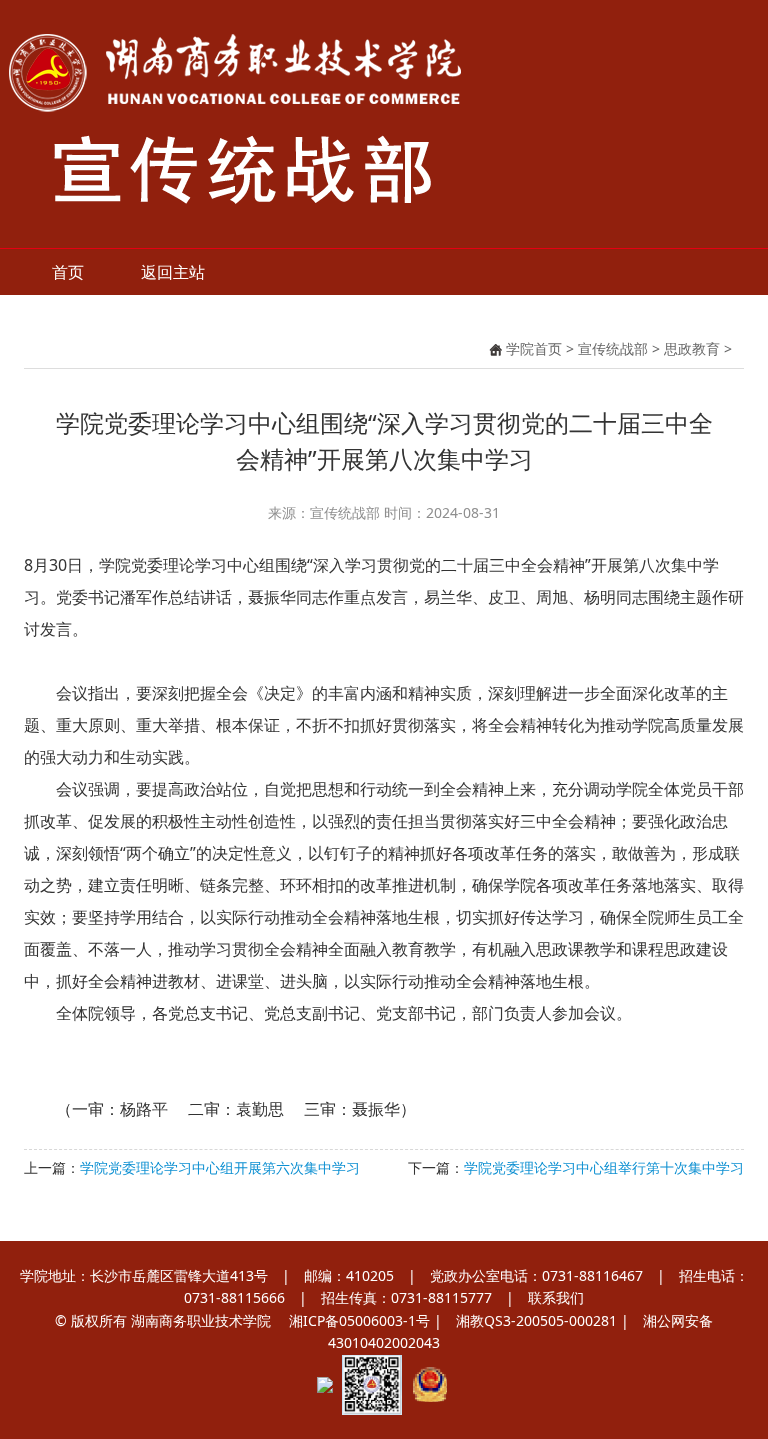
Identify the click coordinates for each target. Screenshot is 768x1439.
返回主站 (173, 272)
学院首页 (534, 348)
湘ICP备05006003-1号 (359, 1320)
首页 (68, 272)
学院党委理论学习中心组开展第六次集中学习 (220, 1167)
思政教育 (692, 348)
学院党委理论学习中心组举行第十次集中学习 (604, 1167)
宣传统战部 (613, 348)
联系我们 (556, 1297)
